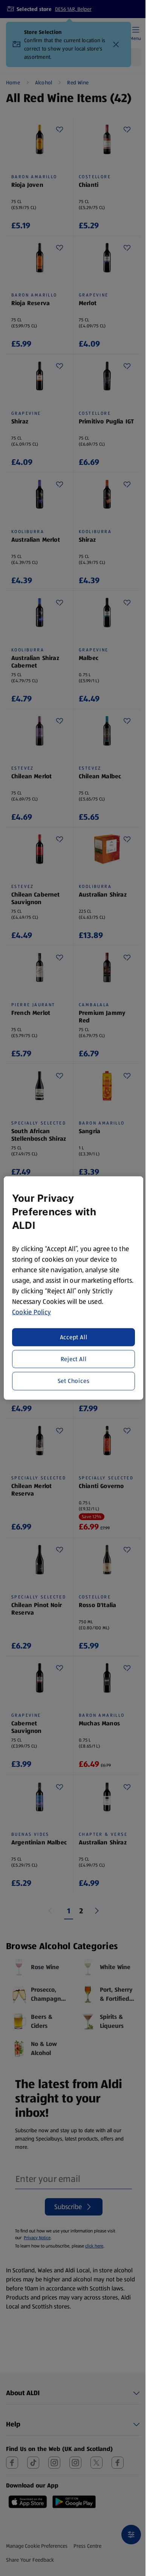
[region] (74, 1288)
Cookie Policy (32, 1312)
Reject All (74, 1359)
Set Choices (74, 1381)
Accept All (74, 1337)
